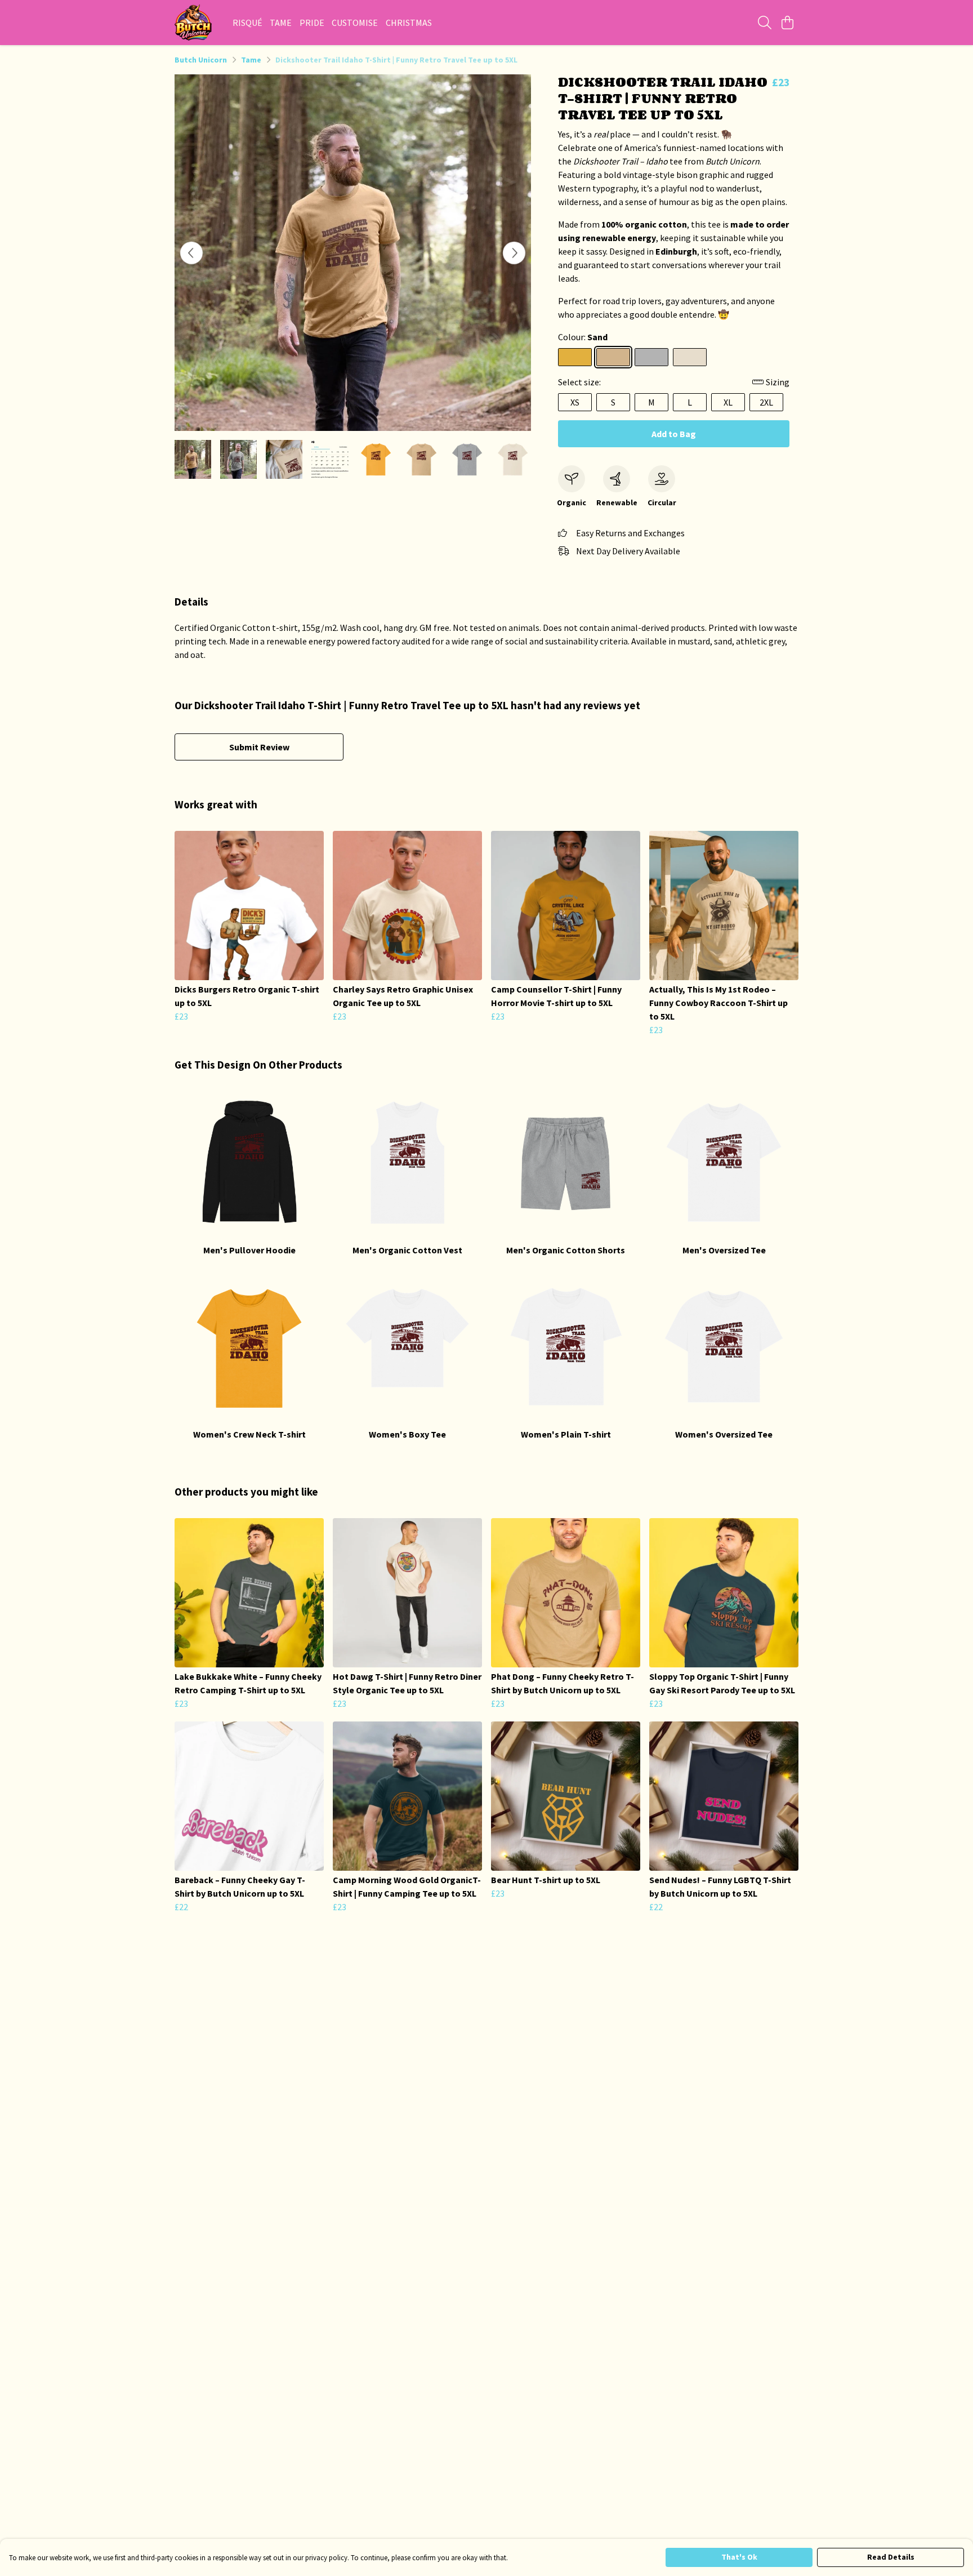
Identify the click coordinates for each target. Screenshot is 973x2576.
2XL (766, 402)
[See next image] (514, 253)
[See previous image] (191, 253)
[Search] (765, 23)
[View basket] (787, 23)
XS (575, 402)
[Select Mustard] (575, 357)
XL (728, 402)
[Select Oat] (690, 357)
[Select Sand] (613, 357)
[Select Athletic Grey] (651, 357)
